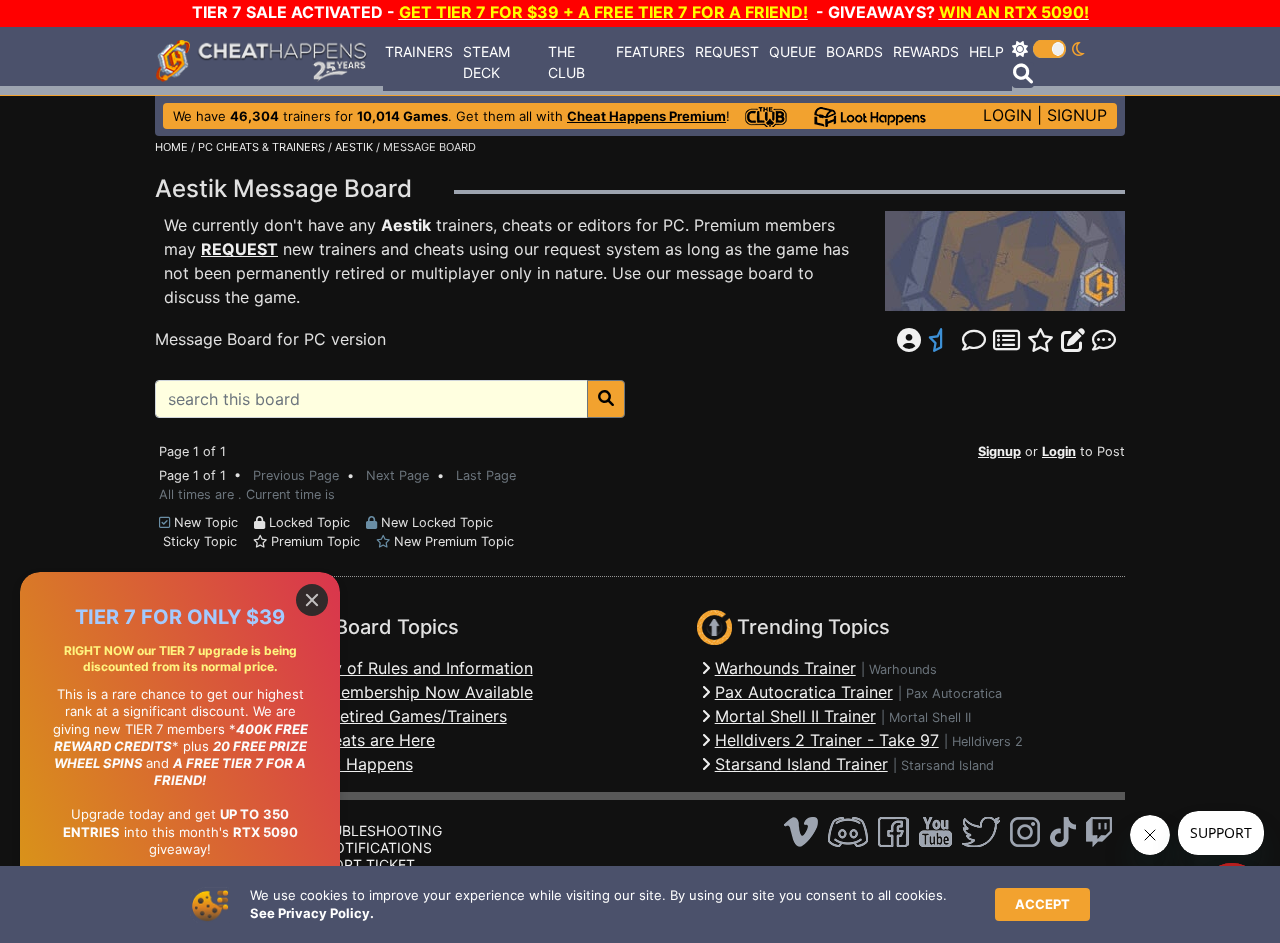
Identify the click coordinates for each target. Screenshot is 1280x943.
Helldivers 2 (987, 741)
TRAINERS (419, 51)
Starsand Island (947, 765)
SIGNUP (1077, 115)
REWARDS (926, 51)
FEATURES (650, 51)
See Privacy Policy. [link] (312, 913)
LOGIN (1007, 115)
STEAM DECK (486, 62)
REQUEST (727, 51)
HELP (986, 51)
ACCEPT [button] (1042, 904)
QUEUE (792, 51)
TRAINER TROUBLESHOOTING (341, 830)
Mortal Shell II (930, 717)
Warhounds (903, 669)
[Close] (312, 600)
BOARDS (854, 51)
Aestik (406, 225)
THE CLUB (566, 62)
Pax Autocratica (954, 693)
